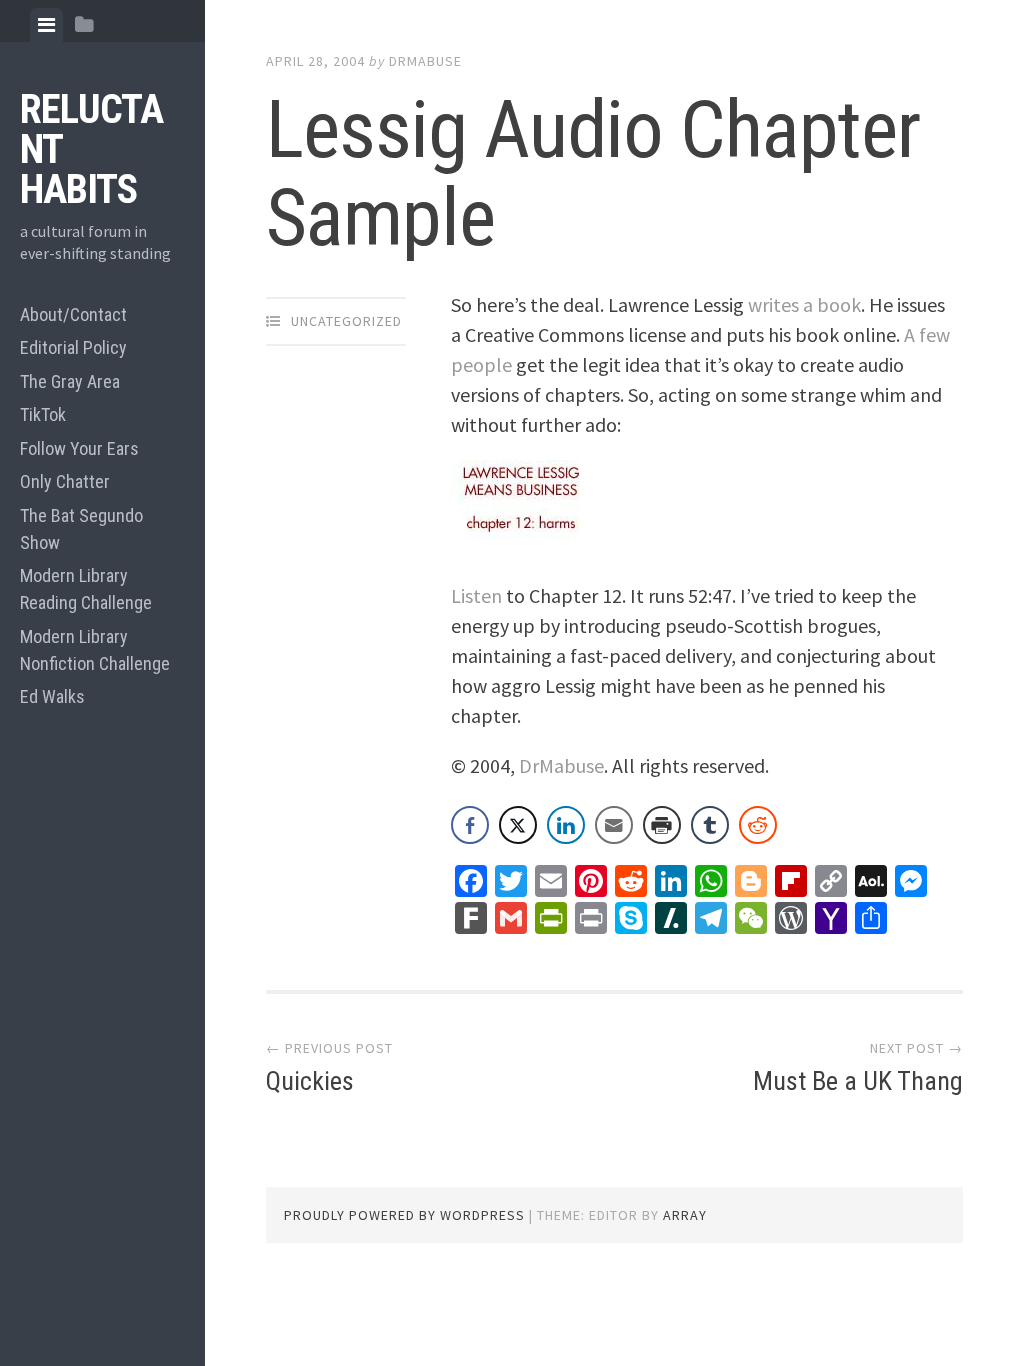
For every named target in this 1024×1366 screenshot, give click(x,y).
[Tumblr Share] (710, 825)
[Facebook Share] (470, 825)
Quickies (310, 1081)
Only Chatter (65, 481)
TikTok (43, 414)
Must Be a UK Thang (858, 1081)
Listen (476, 595)
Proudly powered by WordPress (404, 1215)
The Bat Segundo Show (81, 529)
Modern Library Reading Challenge (86, 589)
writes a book (804, 304)
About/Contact (73, 314)
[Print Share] (662, 825)
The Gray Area (70, 381)
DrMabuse (425, 61)
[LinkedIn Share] (566, 825)
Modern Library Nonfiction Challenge (95, 650)
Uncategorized (346, 321)
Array (685, 1215)
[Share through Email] (614, 825)
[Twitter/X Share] (518, 825)
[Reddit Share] (758, 825)
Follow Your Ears (79, 448)
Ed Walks (52, 696)
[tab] (46, 25)
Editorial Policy (73, 347)
